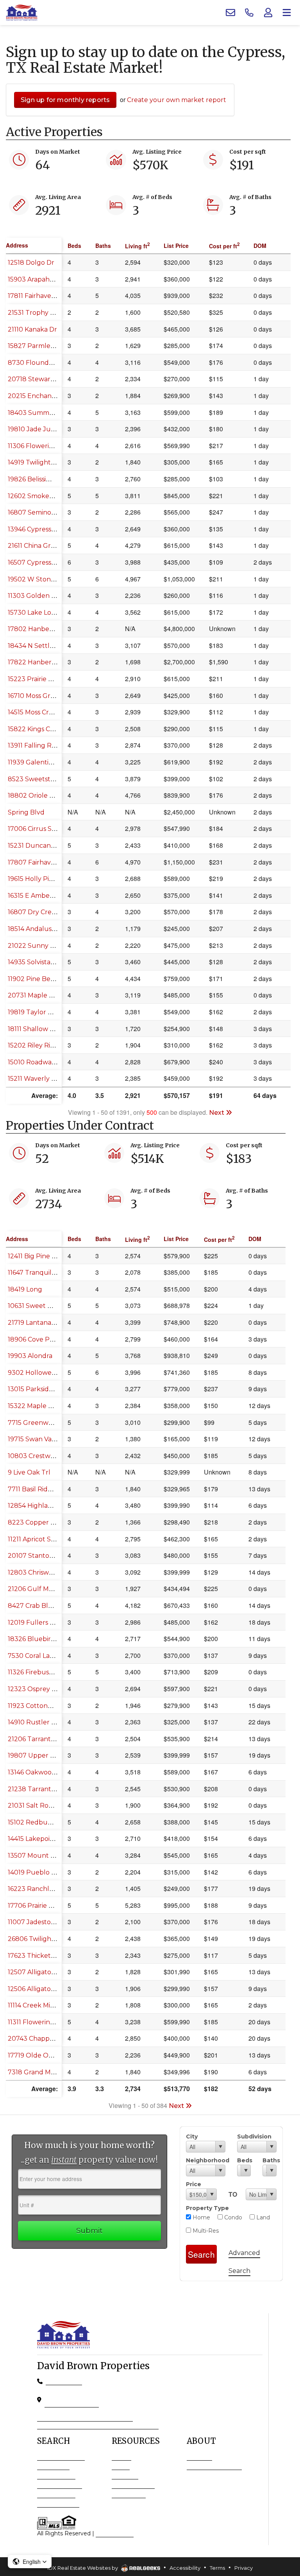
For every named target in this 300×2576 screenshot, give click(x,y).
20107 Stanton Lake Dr (44, 1556)
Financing (125, 2476)
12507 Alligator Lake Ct (43, 1972)
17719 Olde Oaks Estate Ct (48, 2055)
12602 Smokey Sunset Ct (46, 496)
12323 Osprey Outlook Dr (48, 1689)
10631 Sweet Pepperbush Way (55, 1306)
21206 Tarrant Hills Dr (41, 1739)
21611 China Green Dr (40, 546)
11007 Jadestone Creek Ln (48, 1922)
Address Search (58, 2504)
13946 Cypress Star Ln (41, 529)
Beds (244, 2160)
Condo (232, 2217)
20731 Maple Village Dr (44, 995)
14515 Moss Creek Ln (39, 712)
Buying (121, 2457)
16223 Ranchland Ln (39, 1889)
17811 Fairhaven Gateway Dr (51, 296)
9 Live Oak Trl (29, 1472)
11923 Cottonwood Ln (41, 1706)
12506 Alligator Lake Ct (43, 1989)
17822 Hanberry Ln (37, 662)
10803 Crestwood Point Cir (49, 1456)
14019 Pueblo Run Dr (41, 1872)
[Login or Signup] (268, 13)
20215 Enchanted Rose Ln (48, 396)
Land (262, 2217)
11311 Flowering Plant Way (48, 2022)
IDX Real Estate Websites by (83, 2568)
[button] (30, 2562)
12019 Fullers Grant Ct (42, 1623)
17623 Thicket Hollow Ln (46, 1956)
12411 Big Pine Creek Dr (44, 1256)
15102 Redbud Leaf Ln (42, 1822)
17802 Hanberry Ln (38, 629)
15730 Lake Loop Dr (38, 613)
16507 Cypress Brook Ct (44, 562)
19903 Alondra (30, 1356)
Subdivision (254, 2137)
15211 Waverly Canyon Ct (46, 1079)
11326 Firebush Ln (35, 1672)
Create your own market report (177, 100)
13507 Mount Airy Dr (40, 1856)
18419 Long (25, 1289)
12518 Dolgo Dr (31, 263)
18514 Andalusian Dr (39, 929)
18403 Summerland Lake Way (55, 413)
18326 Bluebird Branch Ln (48, 1639)
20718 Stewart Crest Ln (44, 379)
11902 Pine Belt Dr (36, 979)
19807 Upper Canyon (41, 1755)
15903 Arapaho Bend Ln (45, 279)
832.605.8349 (64, 2381)
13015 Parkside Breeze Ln (47, 1389)
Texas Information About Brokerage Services (98, 2425)
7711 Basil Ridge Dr (37, 1489)
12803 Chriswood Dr (39, 1572)
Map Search (53, 2466)
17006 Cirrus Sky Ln (38, 829)
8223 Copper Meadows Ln (49, 1522)
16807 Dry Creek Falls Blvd (49, 912)
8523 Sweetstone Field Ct (48, 779)
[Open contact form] (230, 13)
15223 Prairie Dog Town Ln (49, 679)
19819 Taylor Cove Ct (40, 1012)
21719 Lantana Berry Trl (44, 1323)
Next (217, 1113)
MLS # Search (56, 2494)
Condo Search (56, 2476)
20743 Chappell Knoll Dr (46, 2039)
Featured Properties (214, 2466)
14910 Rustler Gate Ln (42, 1722)
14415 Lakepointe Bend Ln (48, 1839)
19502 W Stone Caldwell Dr (50, 579)
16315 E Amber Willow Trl (47, 896)
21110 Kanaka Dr (32, 329)
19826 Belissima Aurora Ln (48, 479)
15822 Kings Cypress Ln (44, 729)
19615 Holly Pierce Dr (40, 879)
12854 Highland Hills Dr (44, 1506)
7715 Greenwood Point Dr (48, 1423)
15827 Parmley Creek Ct (45, 346)
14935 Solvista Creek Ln (44, 962)
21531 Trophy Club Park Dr (49, 313)
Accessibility (185, 2568)
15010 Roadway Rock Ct (45, 1062)
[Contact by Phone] (249, 13)
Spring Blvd (26, 812)
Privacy (244, 2568)
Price (194, 2184)
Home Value (129, 2494)
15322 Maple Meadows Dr (47, 1406)
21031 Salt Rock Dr (37, 1806)
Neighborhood (206, 2160)
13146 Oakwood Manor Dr (47, 1772)
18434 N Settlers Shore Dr (48, 646)
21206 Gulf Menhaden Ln (47, 1589)
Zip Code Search (60, 2485)
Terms (217, 2568)
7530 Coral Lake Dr (37, 1656)
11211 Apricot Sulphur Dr (45, 1539)
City (192, 2137)
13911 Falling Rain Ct (38, 745)
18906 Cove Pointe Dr (41, 1339)
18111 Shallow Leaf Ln (40, 1029)
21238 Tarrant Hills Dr (41, 1789)
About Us (199, 2457)
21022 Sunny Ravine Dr (44, 946)
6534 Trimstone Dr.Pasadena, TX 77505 (72, 2399)
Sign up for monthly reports (65, 100)
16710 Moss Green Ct (39, 696)
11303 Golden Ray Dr (40, 596)
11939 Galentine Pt (37, 762)
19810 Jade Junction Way (47, 429)
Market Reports (133, 2485)
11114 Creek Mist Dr (36, 2005)
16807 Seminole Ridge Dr (47, 512)
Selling (121, 2466)
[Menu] (287, 13)
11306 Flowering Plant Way (50, 446)
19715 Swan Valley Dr (40, 1439)
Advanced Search (61, 2457)
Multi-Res (205, 2231)
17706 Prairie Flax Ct (39, 1906)
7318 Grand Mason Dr (41, 2072)
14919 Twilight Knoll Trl (44, 462)
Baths (270, 2160)
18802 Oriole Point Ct (41, 796)
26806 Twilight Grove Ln (46, 1939)
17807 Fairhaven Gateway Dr (53, 862)
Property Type (207, 2208)
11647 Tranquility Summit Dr (51, 1273)
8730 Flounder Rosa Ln (45, 363)
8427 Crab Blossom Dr (42, 1606)
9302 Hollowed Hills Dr (44, 1373)
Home (201, 2217)
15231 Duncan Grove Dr (44, 846)
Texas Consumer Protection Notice (85, 2418)
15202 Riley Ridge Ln (40, 1045)
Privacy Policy (115, 2533)
